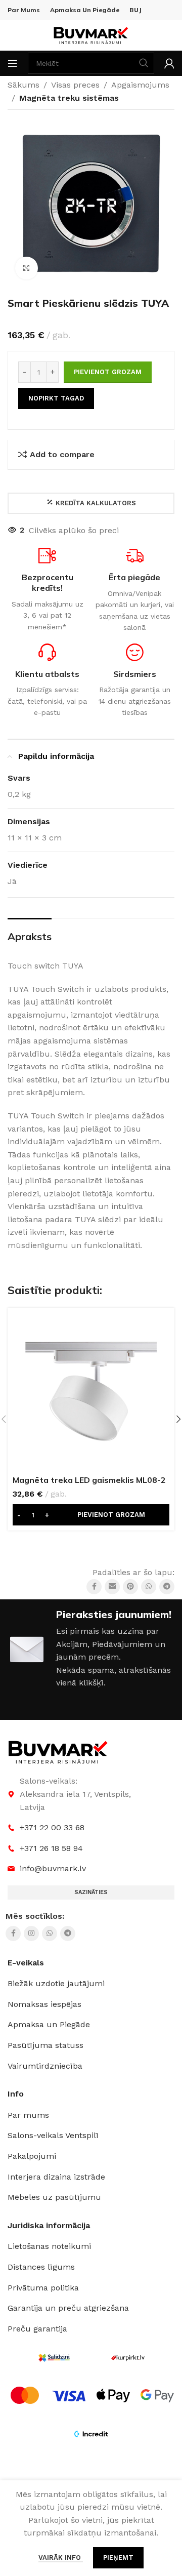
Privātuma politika (43, 2288)
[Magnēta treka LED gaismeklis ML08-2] (91, 1391)
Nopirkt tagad (56, 398)
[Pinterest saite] (130, 1587)
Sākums (24, 85)
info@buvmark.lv (53, 1868)
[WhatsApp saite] (149, 1587)
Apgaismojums (140, 85)
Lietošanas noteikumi (49, 2246)
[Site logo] (91, 35)
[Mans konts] (169, 63)
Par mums (28, 2115)
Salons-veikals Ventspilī (53, 2135)
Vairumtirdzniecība (45, 2066)
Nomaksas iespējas (44, 2004)
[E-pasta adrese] (112, 1587)
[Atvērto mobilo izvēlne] (13, 63)
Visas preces (75, 85)
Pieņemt (118, 2558)
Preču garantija (37, 2329)
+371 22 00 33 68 (52, 1827)
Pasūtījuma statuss (45, 2045)
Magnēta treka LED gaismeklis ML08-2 (89, 1480)
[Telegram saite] (167, 1587)
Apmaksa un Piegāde (49, 2024)
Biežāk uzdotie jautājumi (56, 1983)
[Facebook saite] (94, 1587)
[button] (91, 1515)
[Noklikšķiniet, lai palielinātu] (27, 268)
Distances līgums (41, 2267)
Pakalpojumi (32, 2156)
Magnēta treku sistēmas (69, 98)
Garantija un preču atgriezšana (68, 2308)
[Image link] (58, 1752)
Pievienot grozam (108, 372)
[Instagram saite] (31, 1934)
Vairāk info (61, 2558)
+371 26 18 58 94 (51, 1848)
